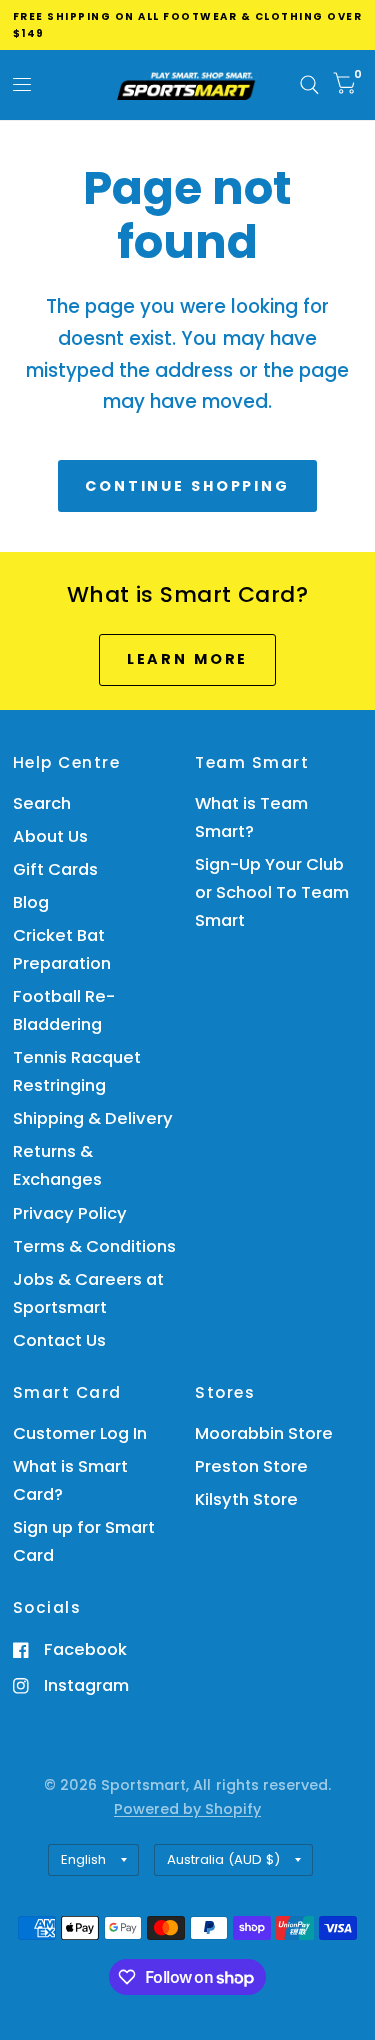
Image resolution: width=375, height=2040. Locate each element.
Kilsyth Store (246, 1499)
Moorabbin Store (264, 1433)
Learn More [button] (188, 659)
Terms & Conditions (94, 1246)
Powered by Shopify (187, 1809)
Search (42, 803)
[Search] (309, 85)
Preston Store (251, 1466)
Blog (31, 902)
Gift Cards (55, 869)
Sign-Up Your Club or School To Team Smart (272, 892)
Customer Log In (80, 1433)
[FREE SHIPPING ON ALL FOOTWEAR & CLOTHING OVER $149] (188, 25)
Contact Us (59, 1340)
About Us (50, 836)
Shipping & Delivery (93, 1118)
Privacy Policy (70, 1213)
